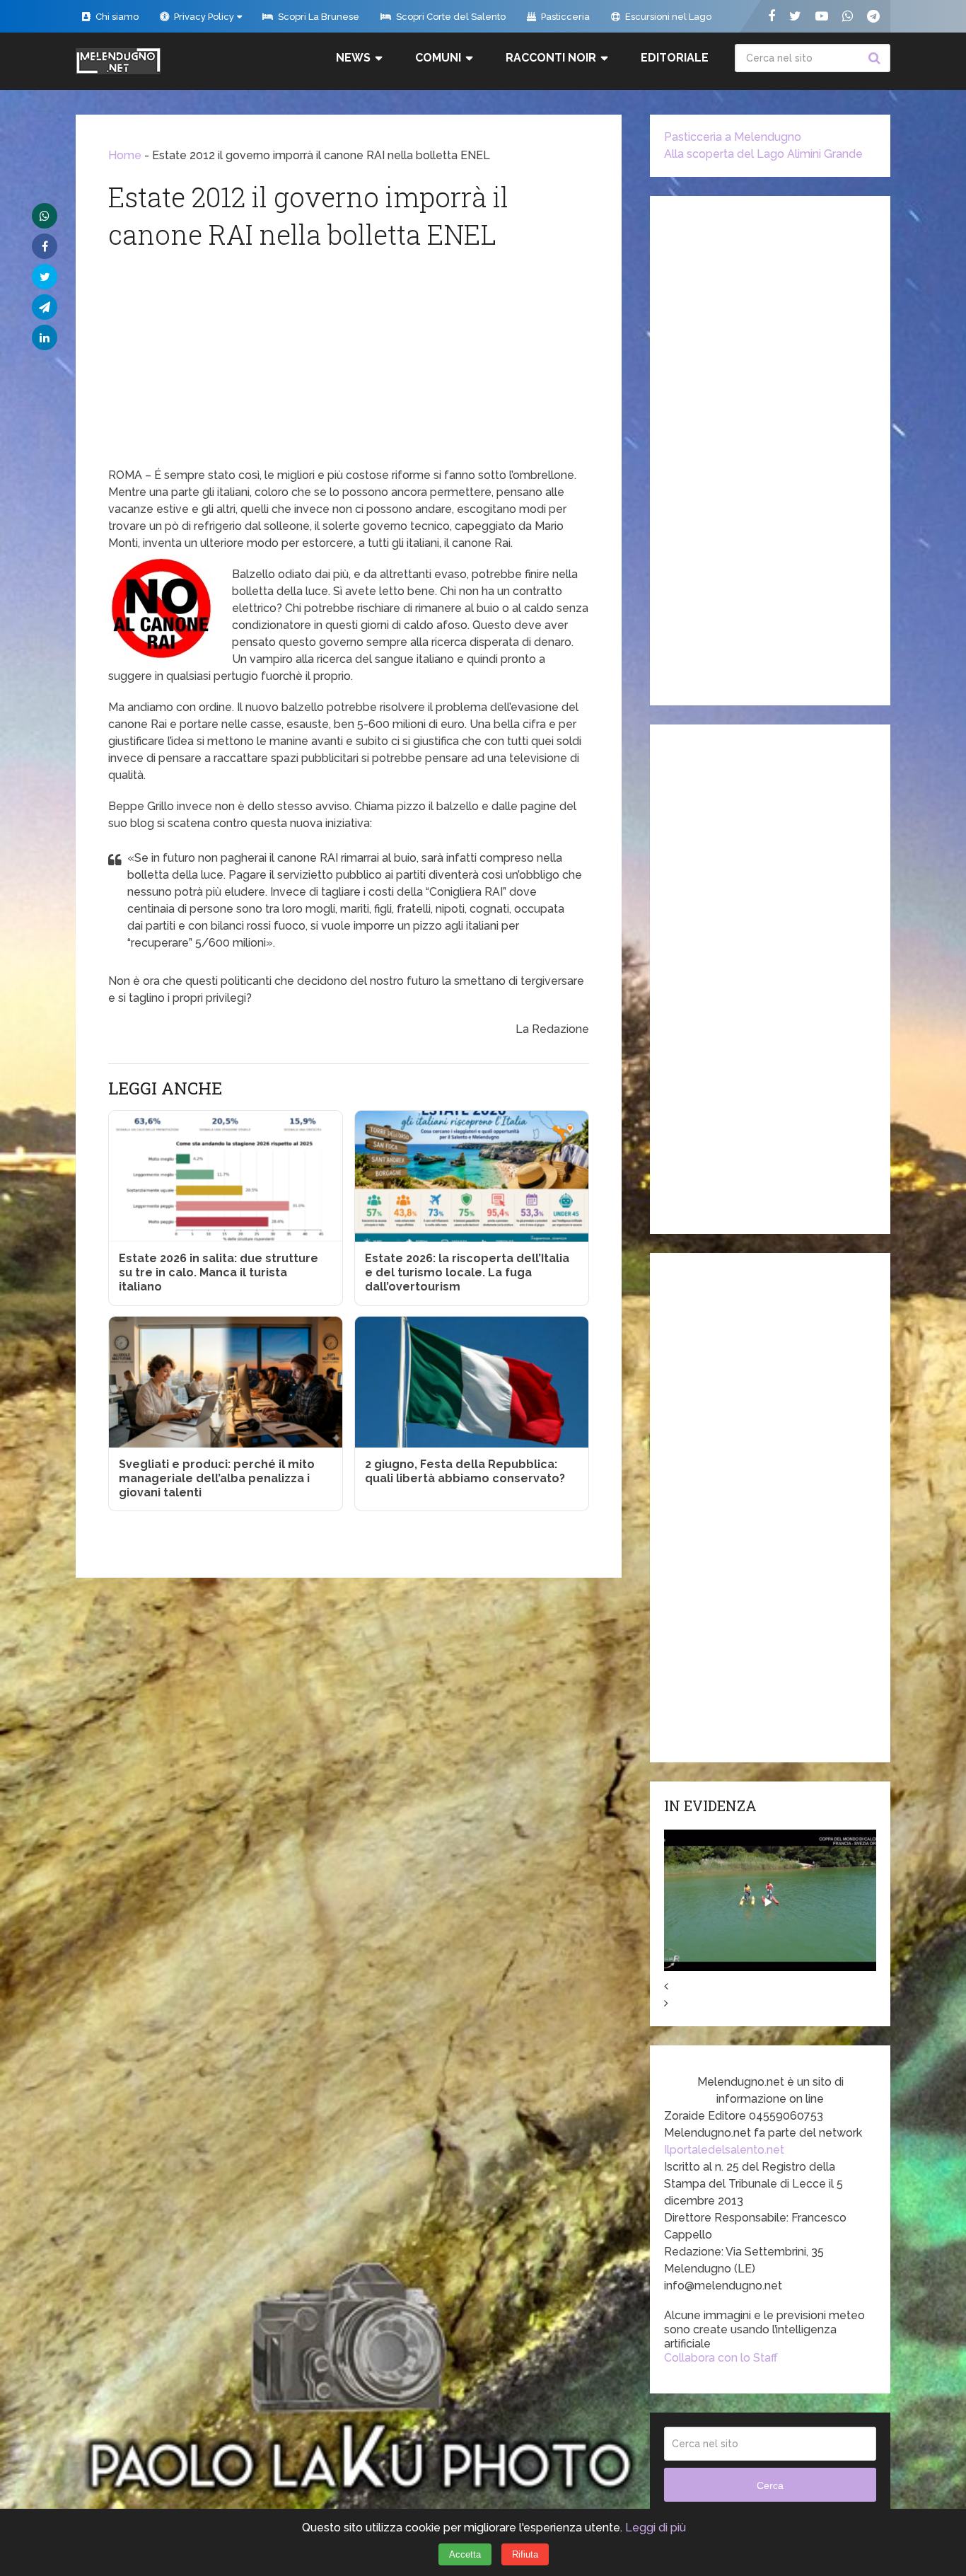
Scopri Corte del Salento (450, 17)
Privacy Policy (203, 17)
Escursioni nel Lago (667, 17)
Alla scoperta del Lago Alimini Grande (763, 154)
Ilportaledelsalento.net (724, 2150)
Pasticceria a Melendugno (733, 137)
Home (125, 155)
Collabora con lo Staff (721, 2358)
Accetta (465, 2554)
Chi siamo (116, 17)
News (353, 58)
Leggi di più (656, 2528)
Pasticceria (564, 17)
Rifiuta (525, 2554)
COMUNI (438, 58)
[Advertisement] (349, 361)
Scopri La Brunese (318, 17)
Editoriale (675, 58)
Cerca (876, 58)
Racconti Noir (551, 58)
